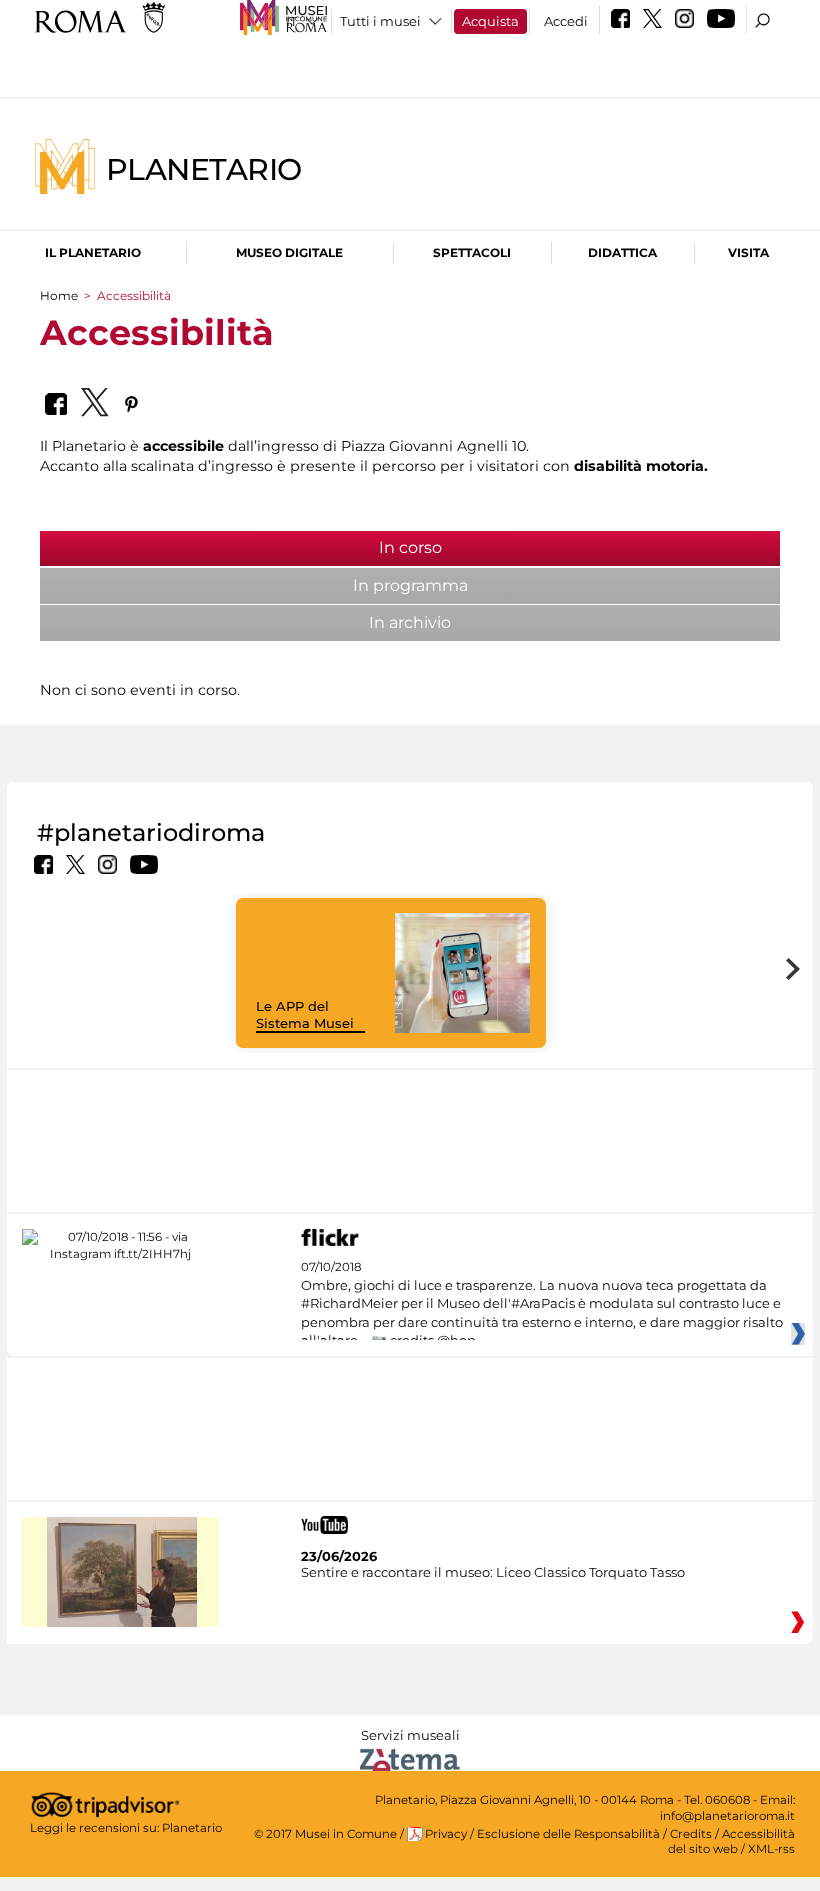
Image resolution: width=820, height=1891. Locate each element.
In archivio (410, 622)
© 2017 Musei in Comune (325, 1834)
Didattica (622, 252)
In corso (469, 547)
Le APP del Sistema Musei (305, 1014)
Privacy (446, 1834)
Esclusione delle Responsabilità (568, 1834)
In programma (410, 585)
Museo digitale (289, 252)
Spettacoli (472, 252)
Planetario (204, 168)
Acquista (490, 21)
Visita (748, 252)
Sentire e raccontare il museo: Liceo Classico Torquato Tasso (493, 1572)
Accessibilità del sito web (731, 1841)
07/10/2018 (542, 1304)
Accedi (566, 21)
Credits (691, 1834)
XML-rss (771, 1849)
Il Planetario (93, 252)
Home (59, 295)
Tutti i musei (380, 21)
